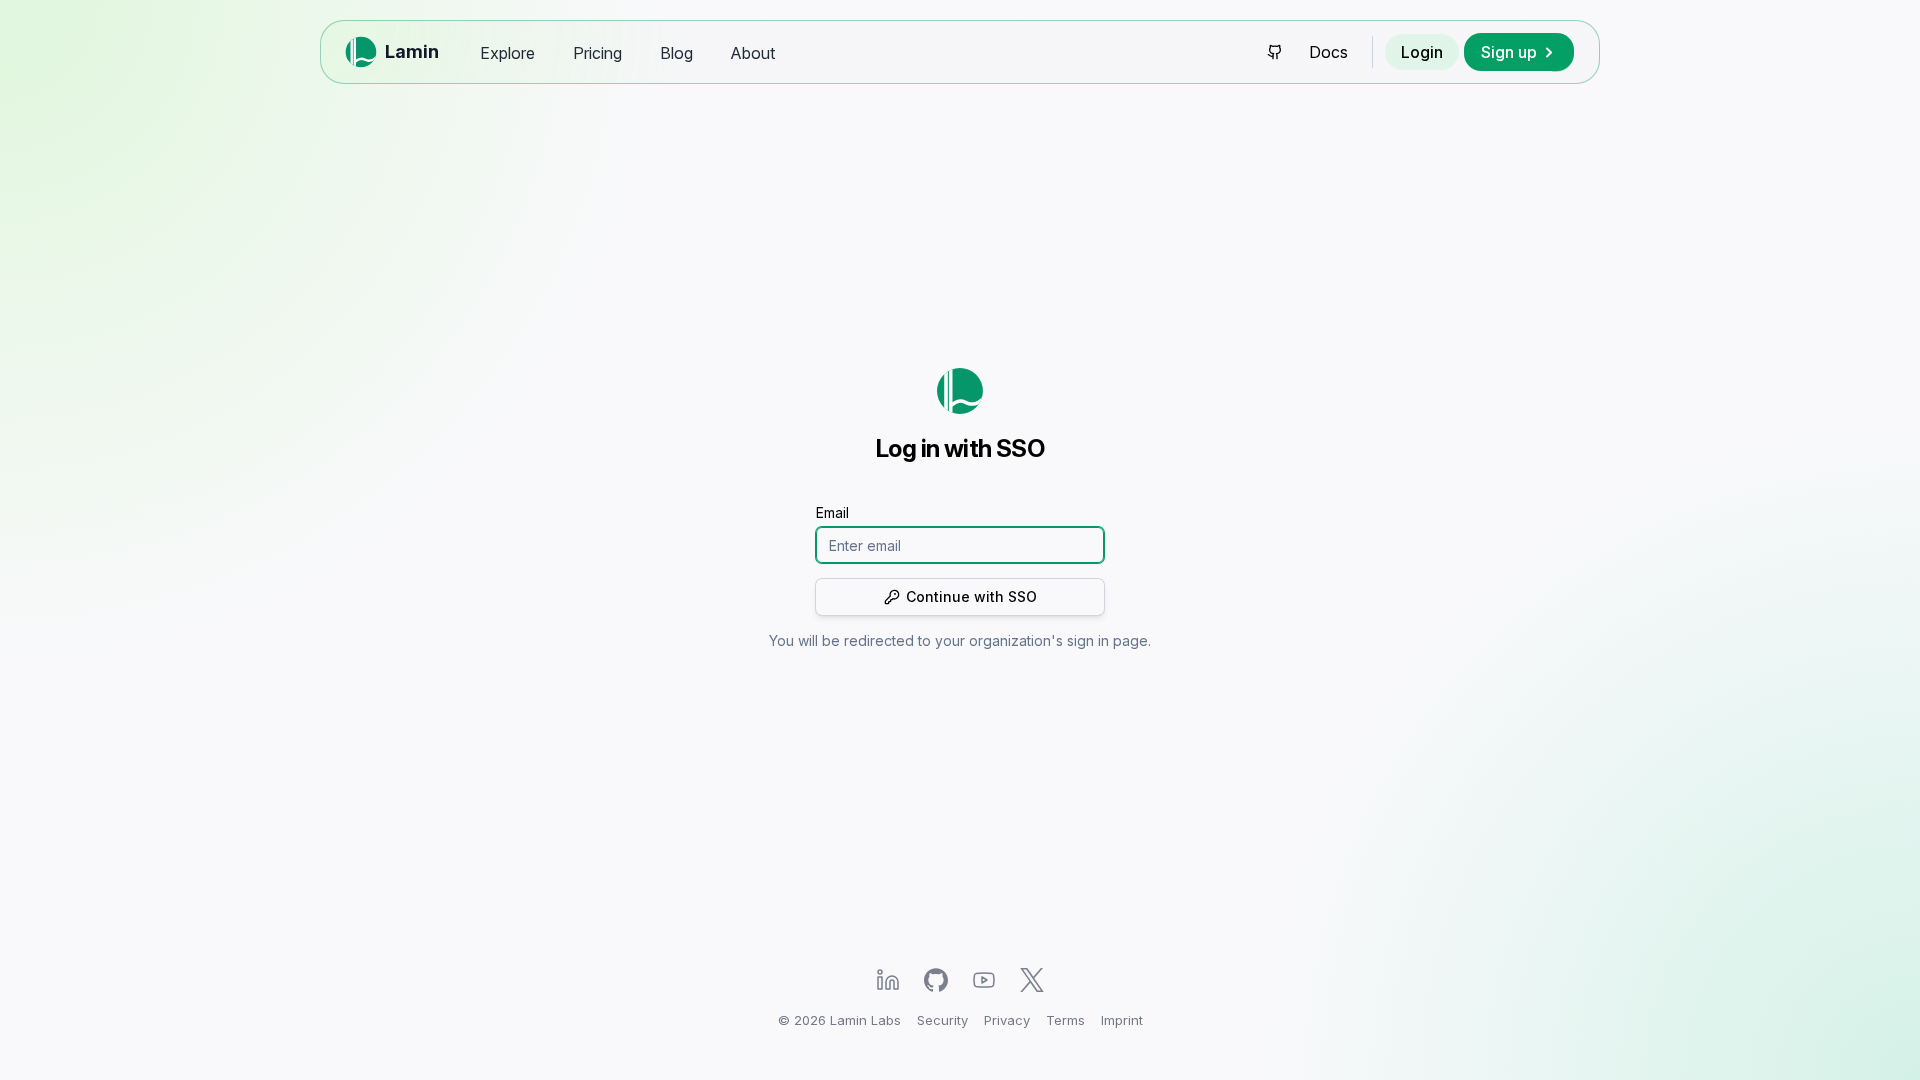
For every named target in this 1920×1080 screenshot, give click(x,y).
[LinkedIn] (888, 979)
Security (942, 1020)
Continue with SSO (971, 596)
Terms (1065, 1020)
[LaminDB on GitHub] (1275, 52)
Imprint (1122, 1020)
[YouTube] (984, 979)
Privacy (1007, 1020)
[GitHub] (936, 979)
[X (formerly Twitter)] (1032, 979)
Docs (1328, 52)
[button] (1519, 52)
